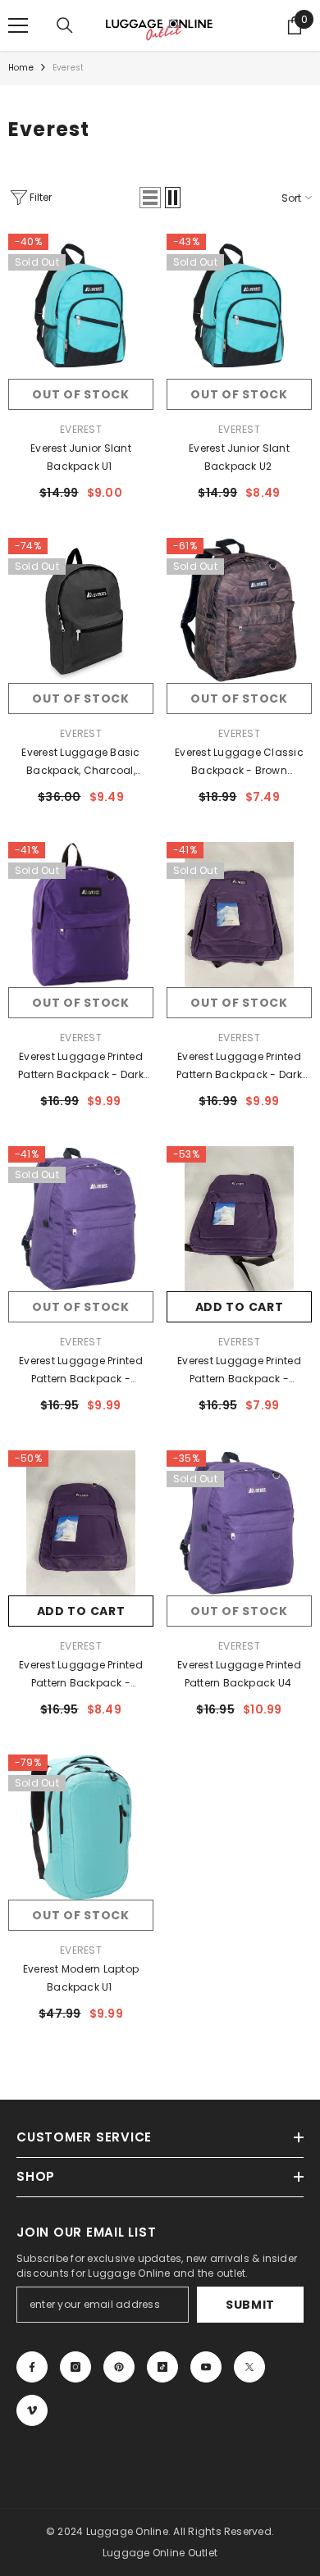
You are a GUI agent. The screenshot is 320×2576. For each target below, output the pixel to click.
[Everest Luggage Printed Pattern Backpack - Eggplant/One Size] (81, 1219)
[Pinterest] (119, 2367)
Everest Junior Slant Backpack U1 (81, 457)
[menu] (18, 25)
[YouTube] (206, 2367)
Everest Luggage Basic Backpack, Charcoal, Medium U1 (80, 762)
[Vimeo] (32, 2410)
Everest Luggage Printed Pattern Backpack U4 (239, 1674)
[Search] (65, 25)
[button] (150, 198)
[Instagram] (75, 2367)
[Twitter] (249, 2367)
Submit (250, 2305)
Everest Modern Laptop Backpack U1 (81, 1978)
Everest (68, 68)
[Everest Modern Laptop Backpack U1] (81, 1827)
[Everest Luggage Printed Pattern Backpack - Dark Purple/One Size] (81, 915)
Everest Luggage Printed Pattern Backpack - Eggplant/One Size (81, 1371)
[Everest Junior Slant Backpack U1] (81, 306)
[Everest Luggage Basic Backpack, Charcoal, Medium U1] (81, 610)
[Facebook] (32, 2367)
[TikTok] (162, 2367)
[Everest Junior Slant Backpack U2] (239, 306)
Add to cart (240, 1307)
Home (21, 68)
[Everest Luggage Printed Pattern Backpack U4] (239, 1523)
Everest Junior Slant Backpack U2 (239, 457)
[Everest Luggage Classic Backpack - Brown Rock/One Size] (239, 610)
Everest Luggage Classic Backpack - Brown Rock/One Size (239, 762)
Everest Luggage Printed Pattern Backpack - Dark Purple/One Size (81, 1067)
